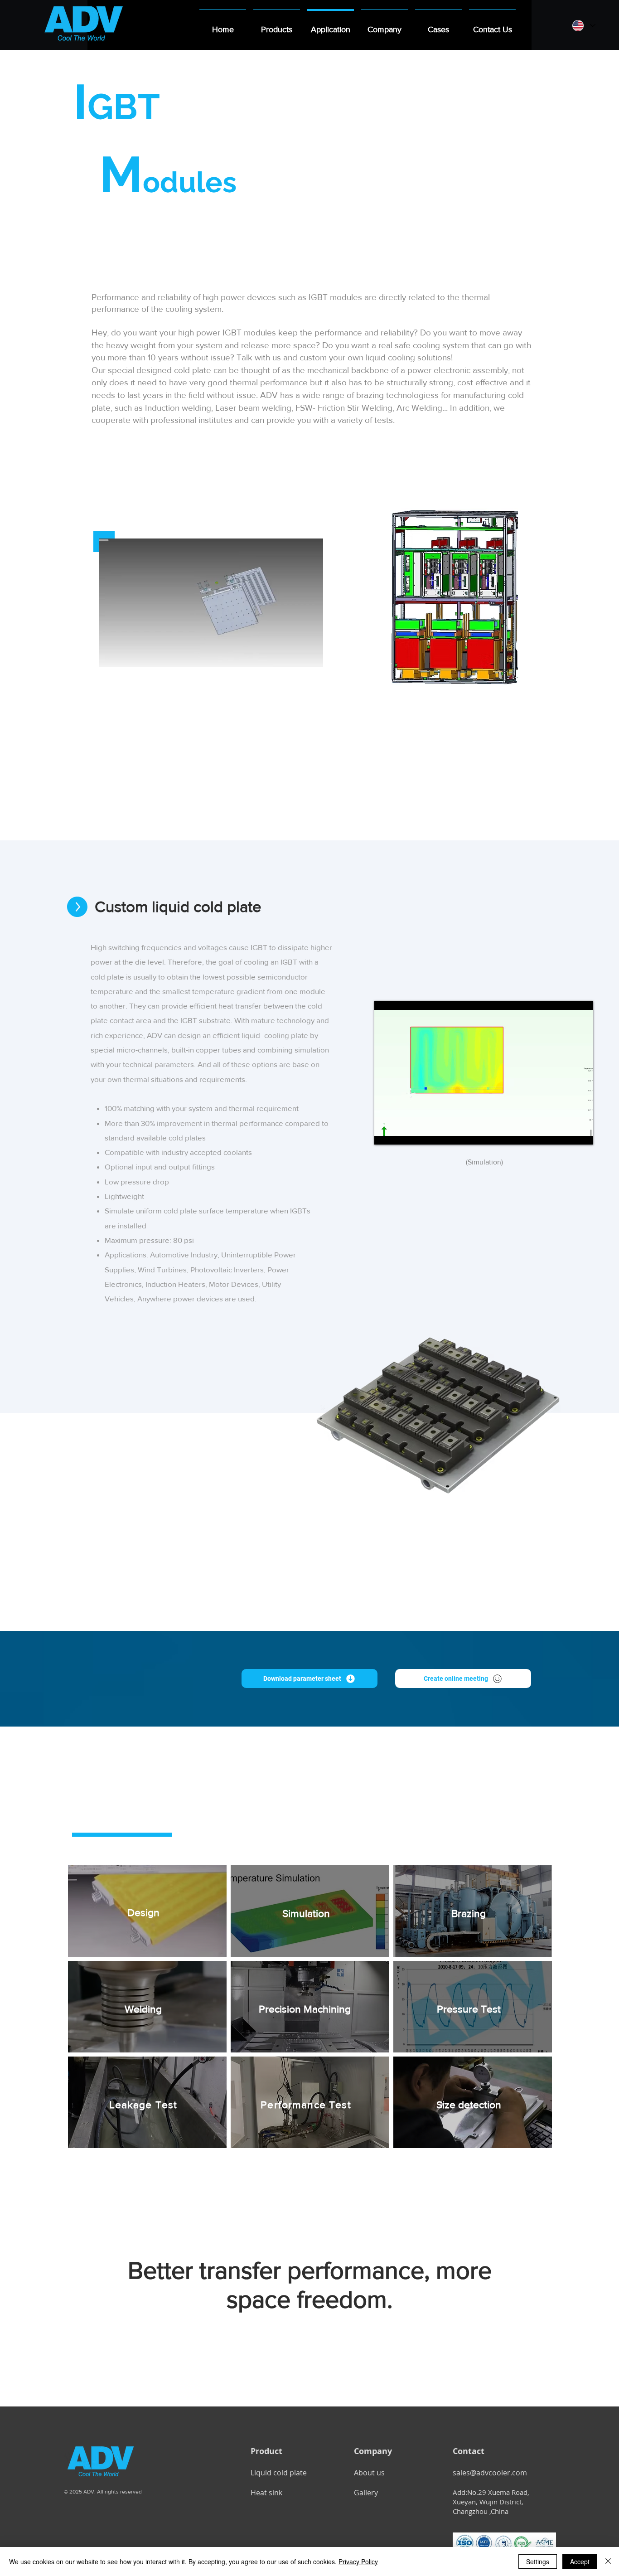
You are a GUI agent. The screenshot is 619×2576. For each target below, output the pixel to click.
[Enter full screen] (311, 655)
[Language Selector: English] (583, 26)
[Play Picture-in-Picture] (295, 655)
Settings (538, 2561)
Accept (580, 2561)
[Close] (608, 2561)
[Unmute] (126, 655)
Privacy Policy (358, 2561)
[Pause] (111, 655)
